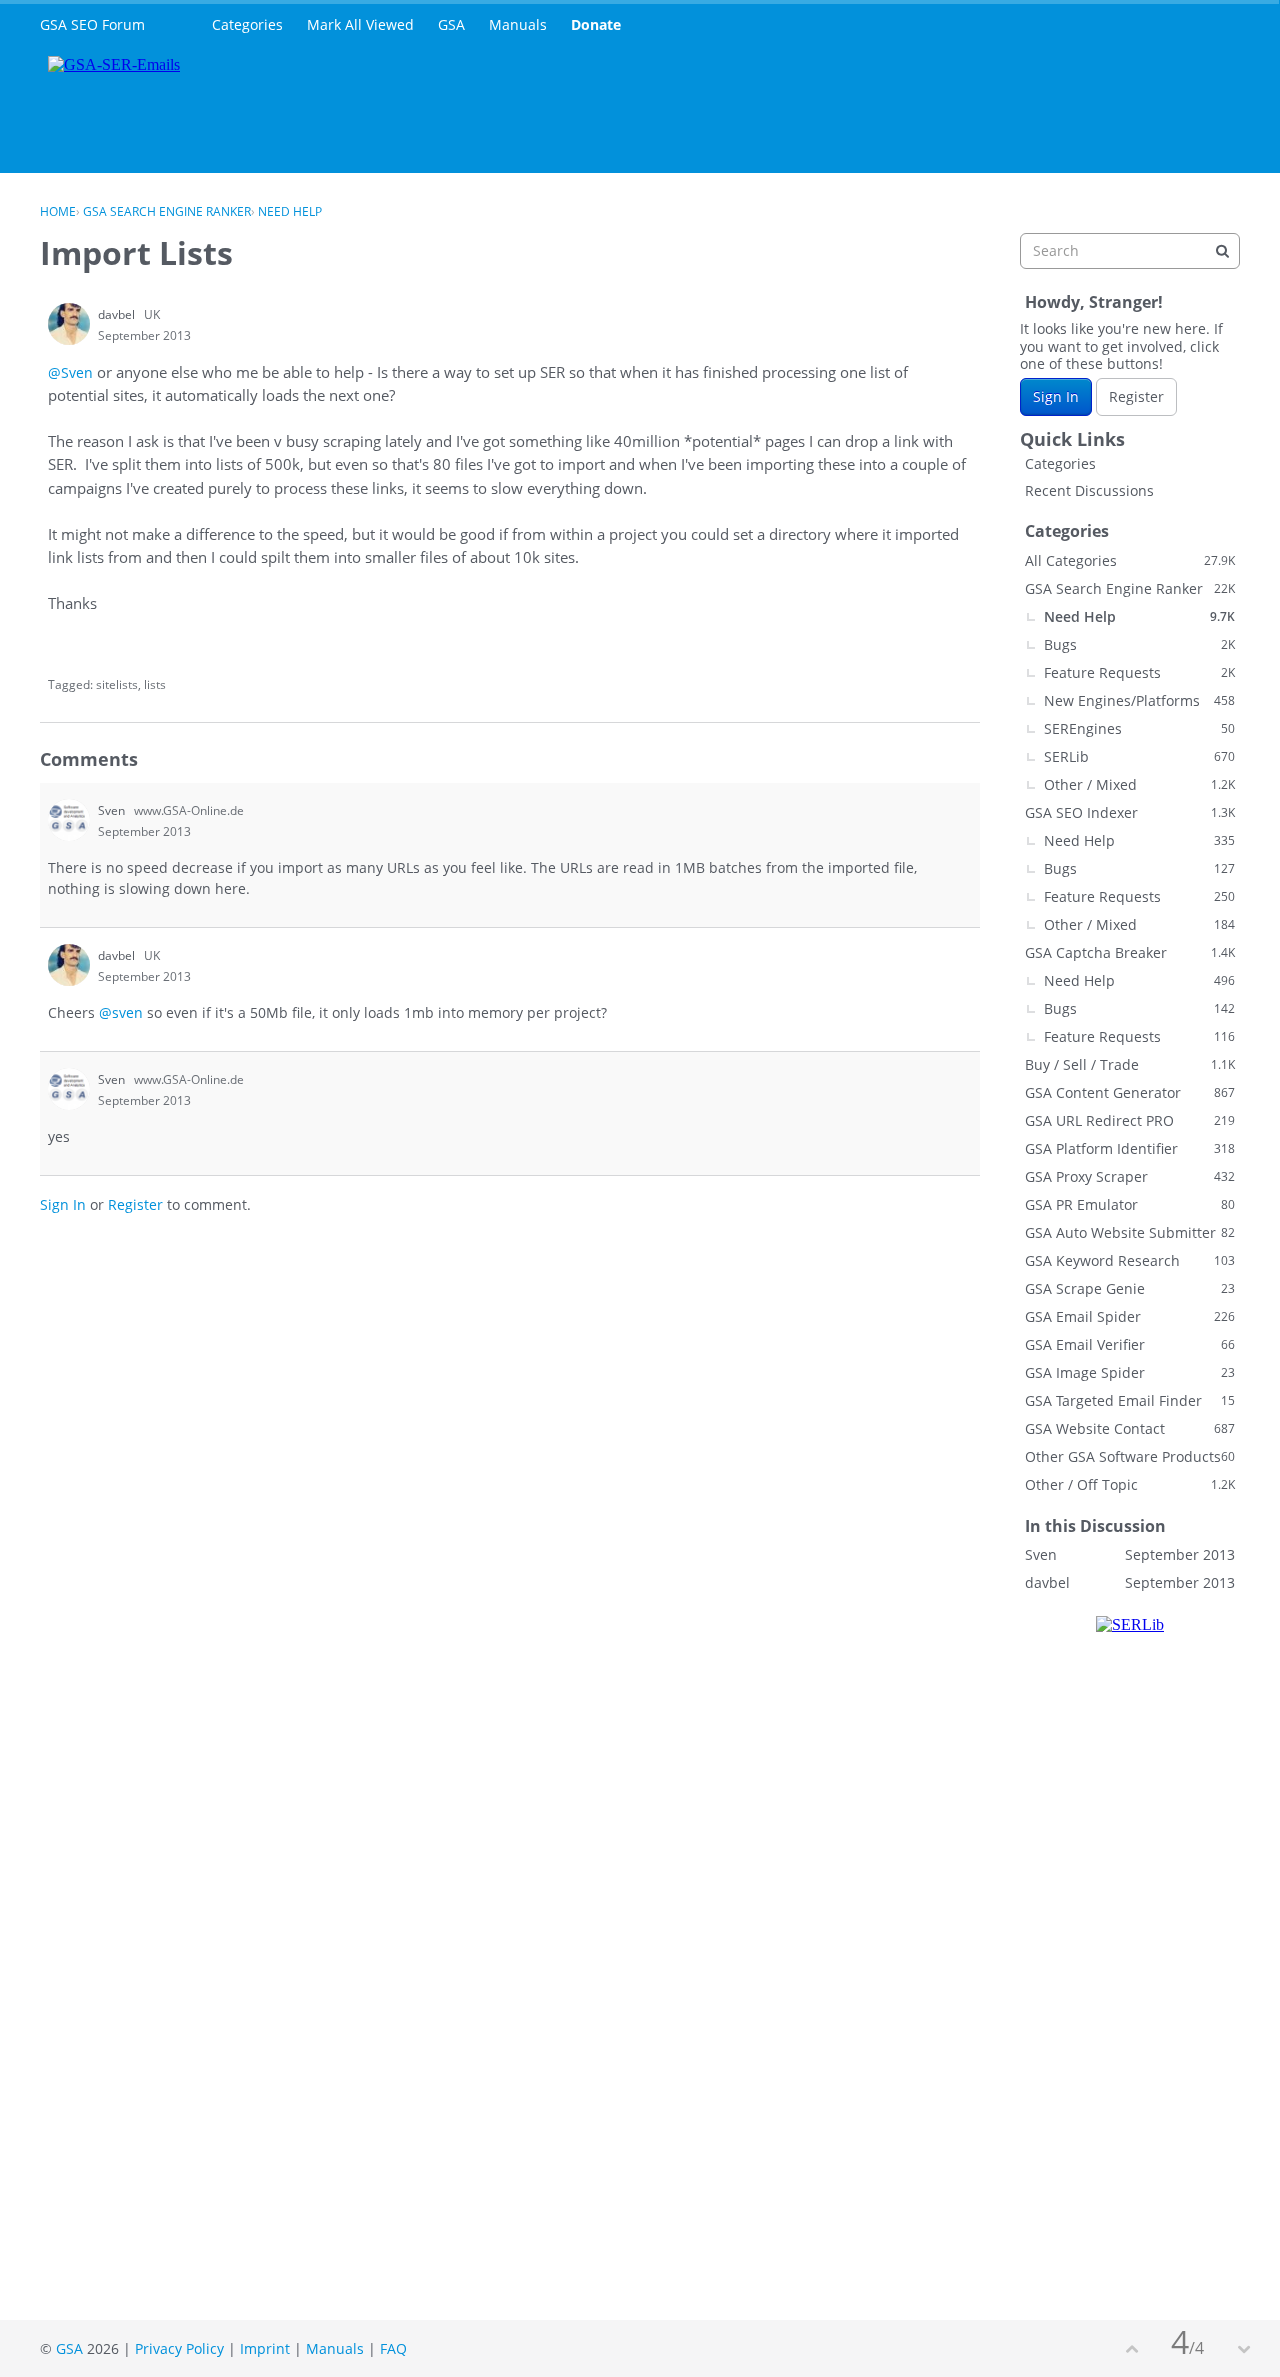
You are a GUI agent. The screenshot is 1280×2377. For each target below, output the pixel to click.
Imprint (265, 2348)
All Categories (1130, 560)
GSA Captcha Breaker (1130, 952)
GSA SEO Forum (92, 24)
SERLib (1139, 756)
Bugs (1139, 644)
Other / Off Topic (1130, 1484)
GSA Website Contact (1130, 1428)
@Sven (70, 372)
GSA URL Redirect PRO (1130, 1120)
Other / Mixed (1139, 784)
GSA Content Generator (1130, 1092)
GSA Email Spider (1130, 1316)
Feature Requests (1139, 672)
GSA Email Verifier (1130, 1344)
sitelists (117, 684)
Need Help (1139, 616)
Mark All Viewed (360, 24)
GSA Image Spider (1130, 1372)
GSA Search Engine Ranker (1130, 588)
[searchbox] (1130, 251)
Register (135, 1204)
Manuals (518, 24)
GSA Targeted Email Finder (1130, 1400)
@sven (121, 1012)
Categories (247, 24)
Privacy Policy (179, 2348)
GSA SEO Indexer (1130, 812)
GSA (451, 24)
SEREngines (1139, 728)
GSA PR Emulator (1130, 1204)
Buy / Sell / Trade (1130, 1064)
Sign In (63, 1204)
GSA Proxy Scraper (1130, 1176)
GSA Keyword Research (1130, 1260)
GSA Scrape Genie (1130, 1288)
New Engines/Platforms (1139, 700)
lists (155, 684)
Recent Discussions (1089, 490)
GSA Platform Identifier (1130, 1148)
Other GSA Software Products (1130, 1456)
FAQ (393, 2348)
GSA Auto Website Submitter (1130, 1232)
